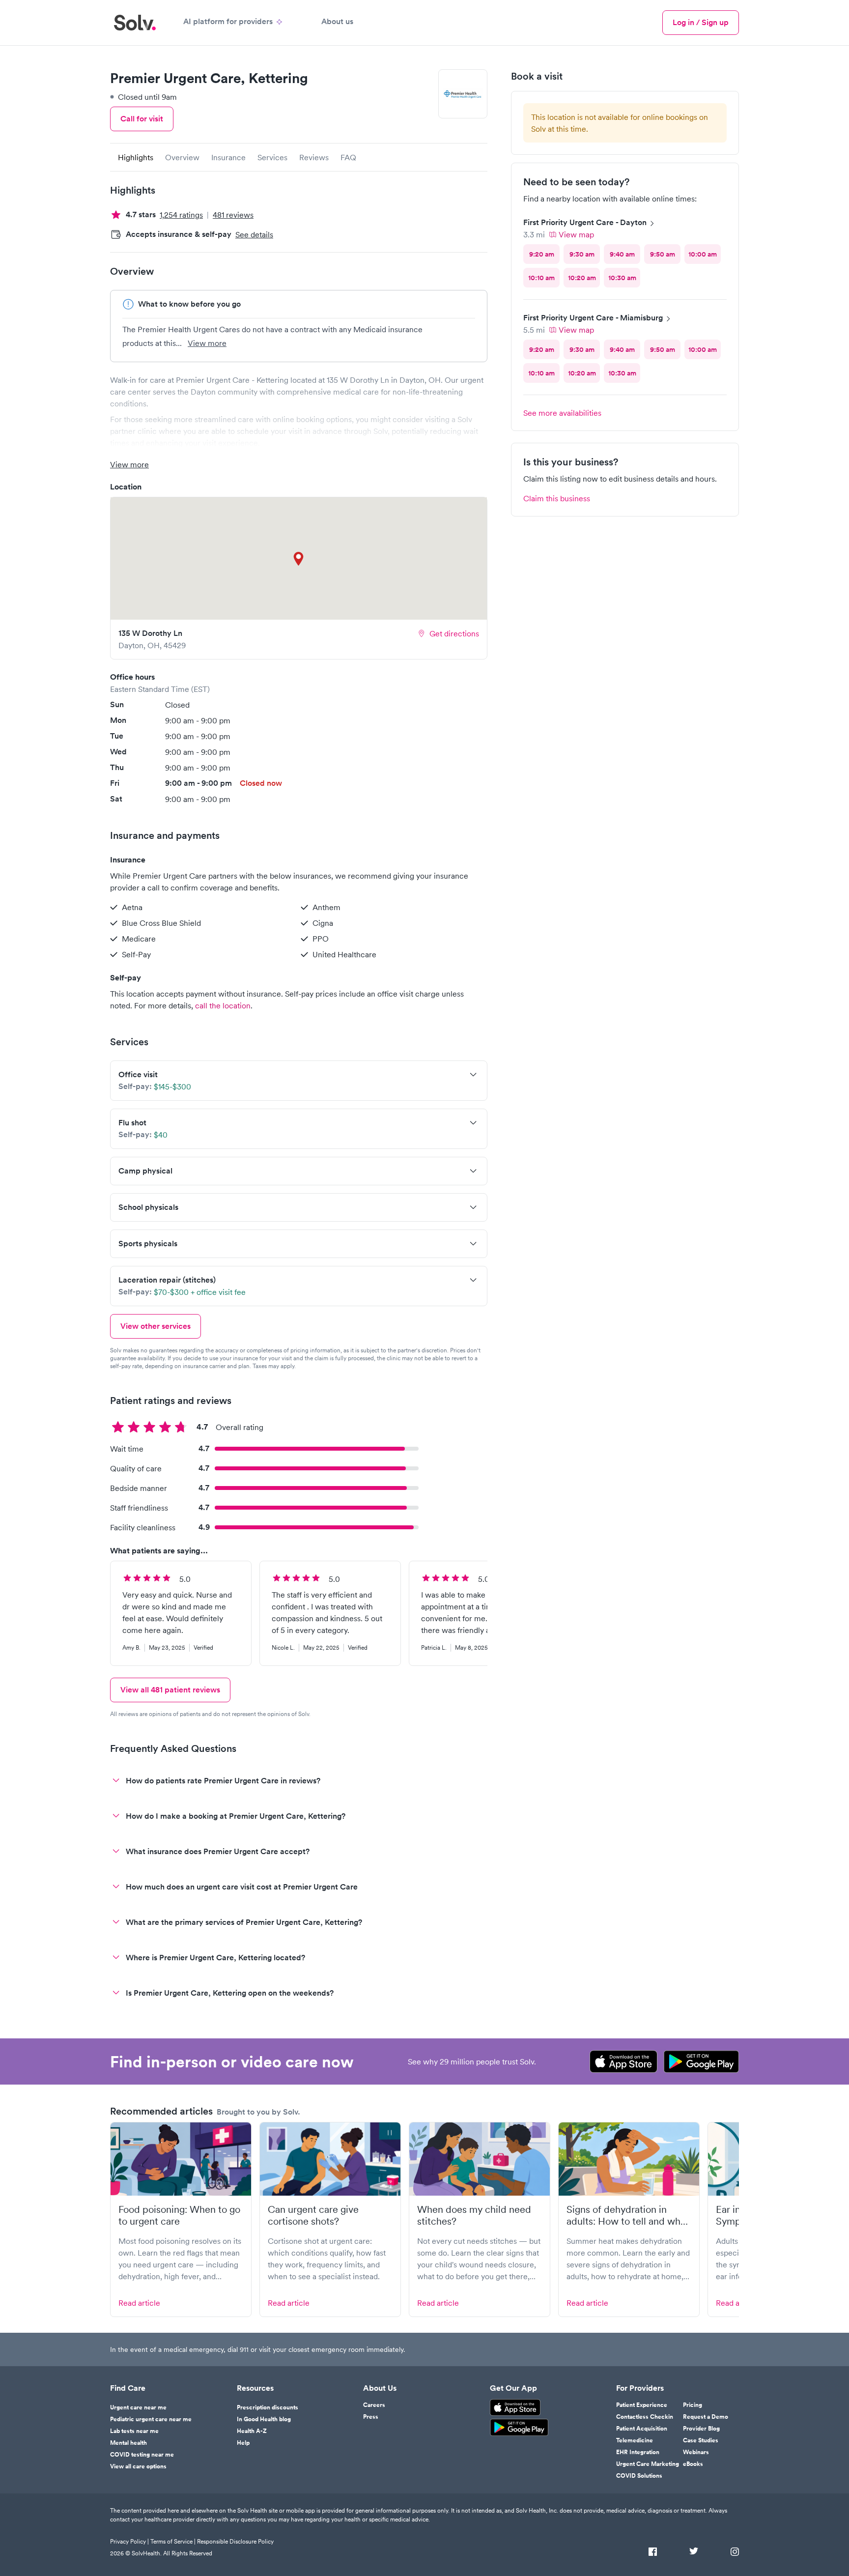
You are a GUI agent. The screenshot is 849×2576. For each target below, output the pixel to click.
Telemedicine (635, 2440)
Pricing (693, 2405)
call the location (223, 1005)
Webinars (696, 2452)
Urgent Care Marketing (648, 2464)
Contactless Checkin (645, 2417)
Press (371, 2417)
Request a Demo (706, 2417)
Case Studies (701, 2440)
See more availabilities (562, 413)
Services (272, 157)
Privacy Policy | (129, 2541)
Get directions (454, 633)
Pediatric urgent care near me (151, 2419)
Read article (139, 2303)
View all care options (138, 2466)
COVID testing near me (142, 2455)
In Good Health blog (264, 2419)
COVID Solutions (639, 2476)
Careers (374, 2405)
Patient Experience (642, 2405)
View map (576, 234)
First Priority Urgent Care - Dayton (585, 222)
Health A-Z (252, 2431)
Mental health (128, 2443)
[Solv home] (135, 23)
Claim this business (557, 498)
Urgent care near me (138, 2407)
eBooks (693, 2464)
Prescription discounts (268, 2407)
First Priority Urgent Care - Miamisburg (593, 318)
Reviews (314, 157)
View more (207, 343)
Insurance (228, 157)
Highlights (136, 157)
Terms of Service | (173, 2541)
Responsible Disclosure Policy (235, 2541)
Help (243, 2443)
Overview (182, 157)
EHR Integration (638, 2452)
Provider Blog (701, 2429)
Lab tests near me (134, 2431)
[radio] (541, 254)
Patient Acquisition (642, 2429)
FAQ (348, 157)
